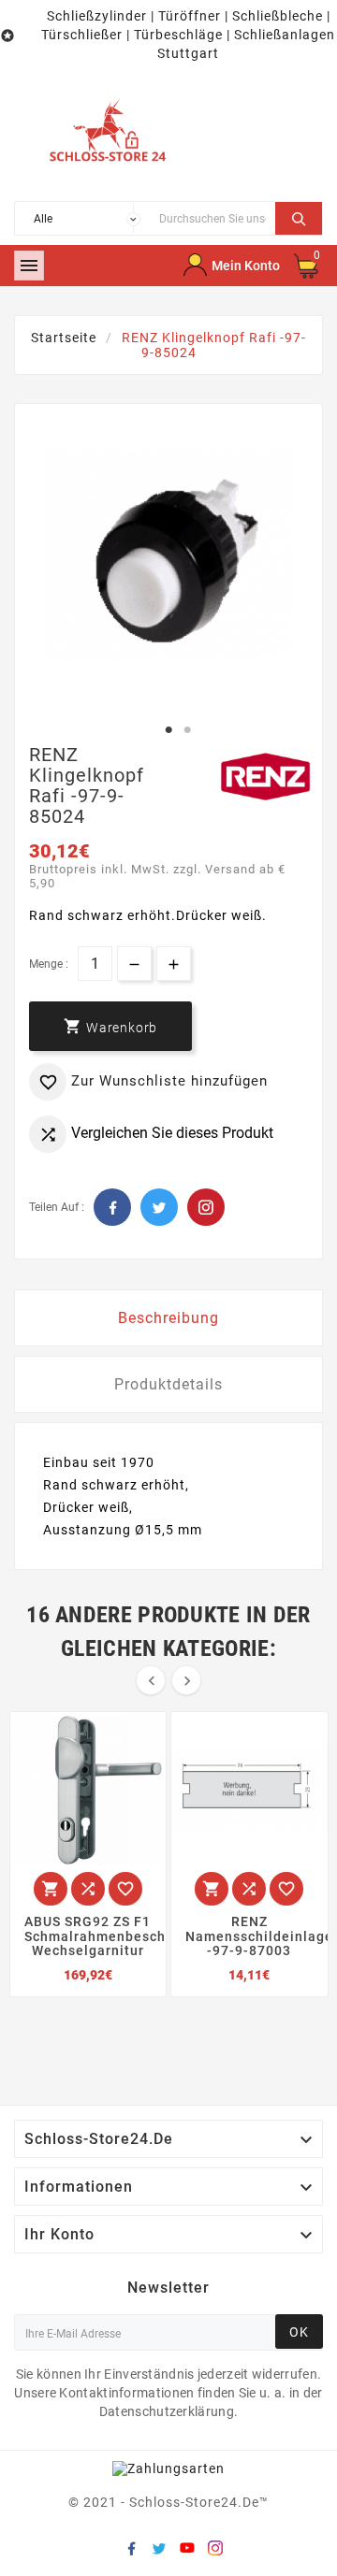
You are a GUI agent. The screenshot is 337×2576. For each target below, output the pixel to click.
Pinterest (206, 1207)
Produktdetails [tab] (168, 1384)
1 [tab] (168, 730)
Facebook (112, 1207)
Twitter (159, 1207)
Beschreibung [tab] (168, 1318)
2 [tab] (187, 730)
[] (299, 216)
